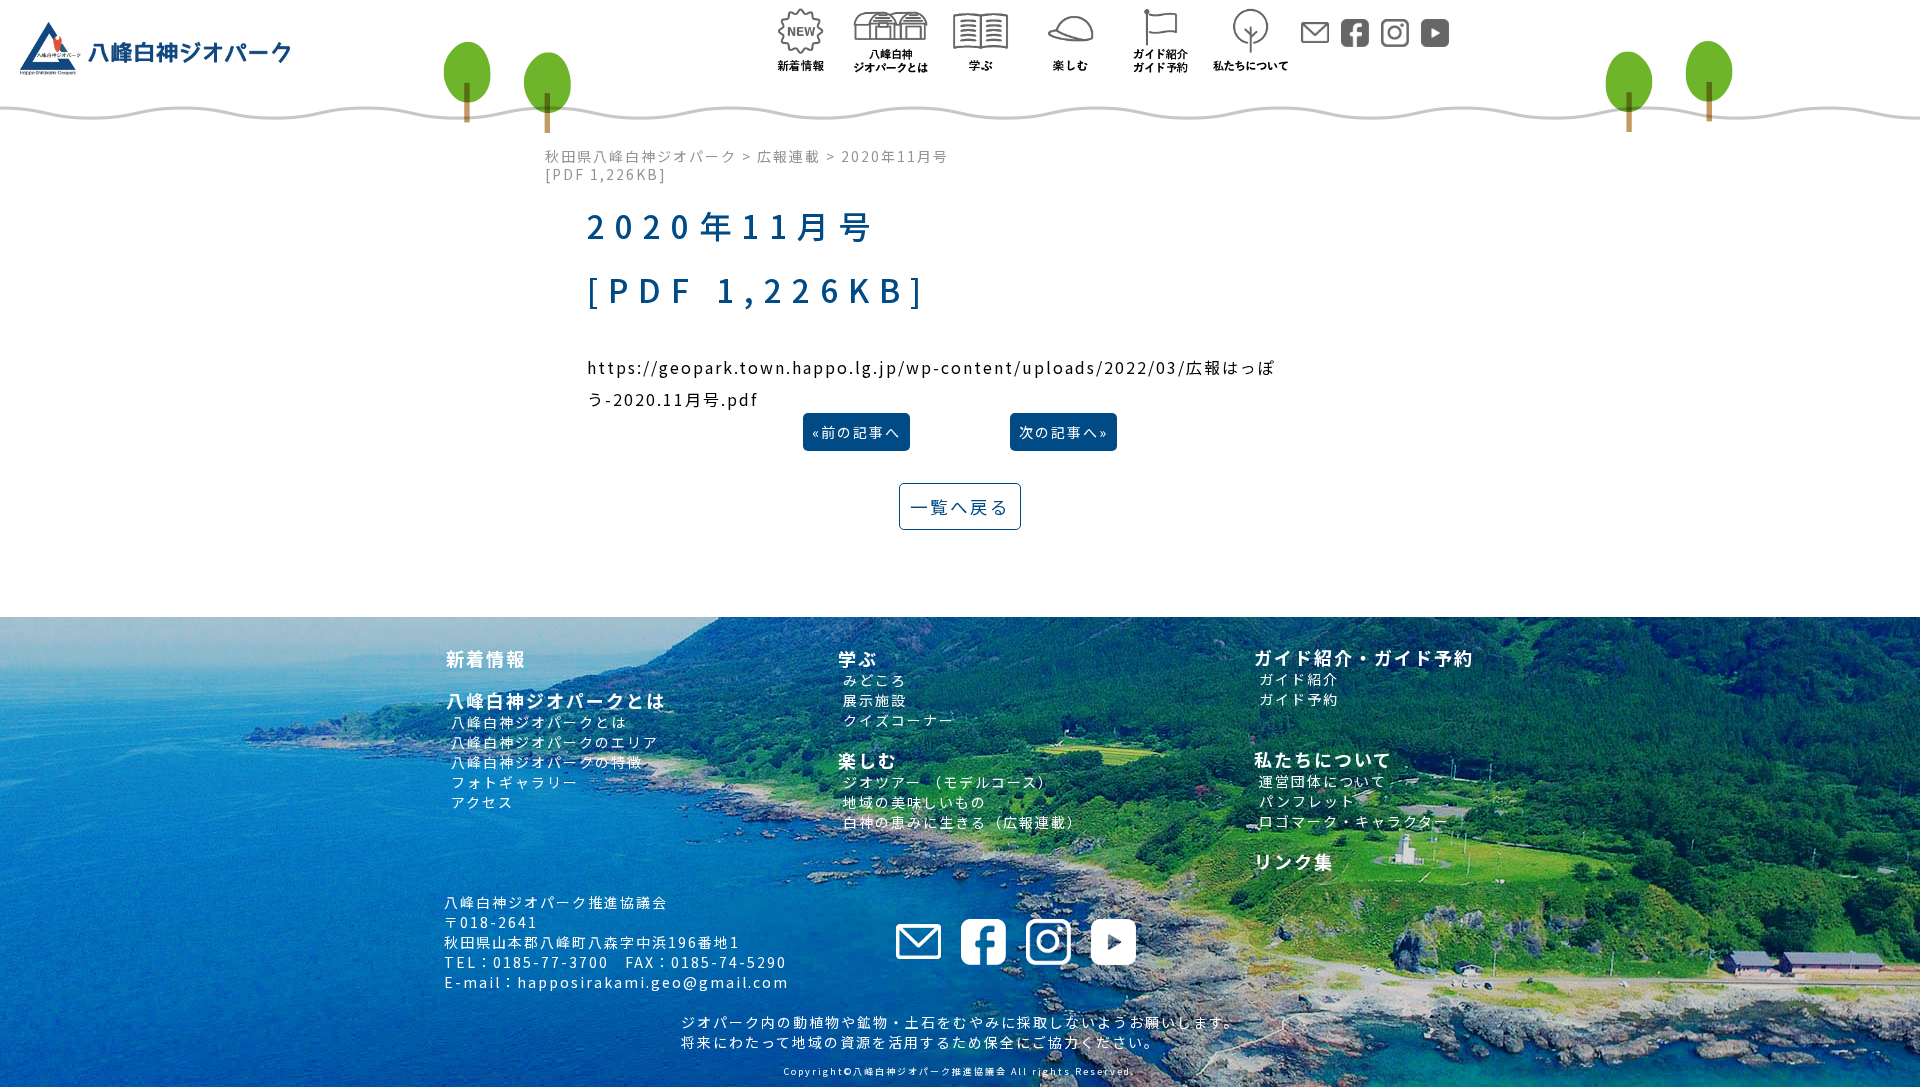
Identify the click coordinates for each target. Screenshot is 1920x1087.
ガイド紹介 (1296, 679)
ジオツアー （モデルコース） (946, 782)
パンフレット (1305, 801)
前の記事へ (861, 432)
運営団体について (1320, 781)
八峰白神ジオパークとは (536, 722)
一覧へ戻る (960, 506)
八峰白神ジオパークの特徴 (544, 762)
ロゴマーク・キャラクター (1352, 821)
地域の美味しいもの (912, 802)
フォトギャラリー (512, 782)
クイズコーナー (896, 720)
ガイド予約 (1296, 699)
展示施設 (872, 700)
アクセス (480, 802)
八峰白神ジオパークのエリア (552, 742)
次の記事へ (1059, 432)
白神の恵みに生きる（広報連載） (960, 822)
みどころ (872, 680)
